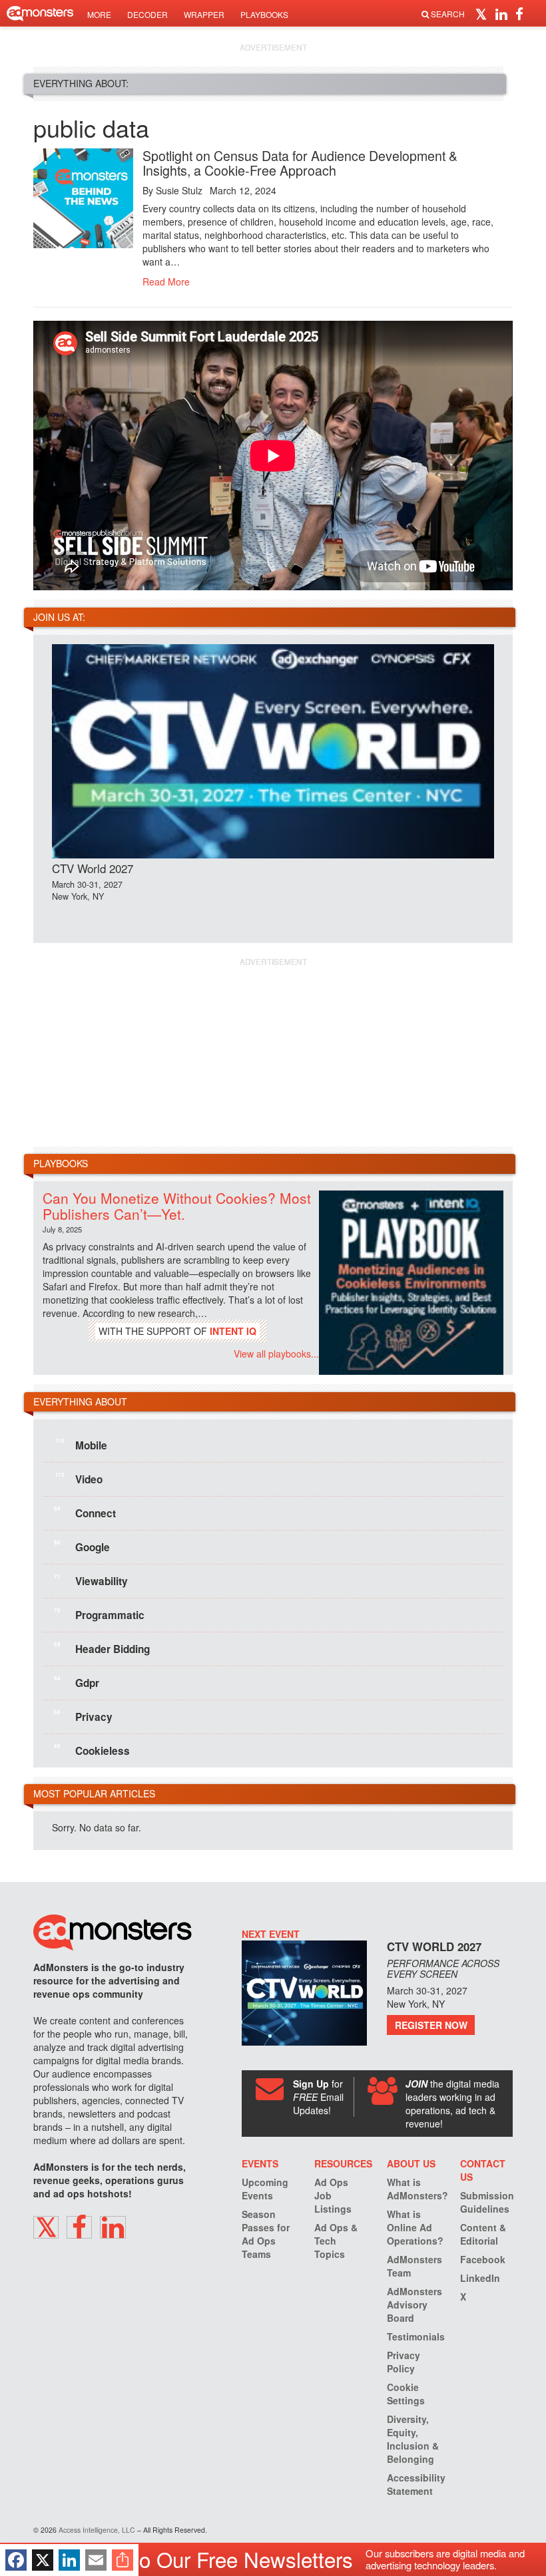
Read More (166, 281)
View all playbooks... (276, 1354)
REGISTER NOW (431, 2025)
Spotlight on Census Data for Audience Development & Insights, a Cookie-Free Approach (300, 163)
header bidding (102, 1648)
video (79, 1479)
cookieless (92, 1750)
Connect (85, 1513)
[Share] (123, 2560)
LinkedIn (480, 2278)
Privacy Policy (404, 2362)
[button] (483, 13)
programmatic (99, 1614)
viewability (91, 1580)
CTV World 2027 (93, 868)
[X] (43, 2560)
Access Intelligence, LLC (97, 2530)
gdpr (77, 1682)
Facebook (483, 2259)
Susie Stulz (179, 190)
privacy (83, 1716)
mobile (81, 1445)
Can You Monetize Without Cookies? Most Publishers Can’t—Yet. (177, 1205)
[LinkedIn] (69, 2560)
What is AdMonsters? (417, 2189)
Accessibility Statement (416, 2484)
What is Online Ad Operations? (415, 2227)
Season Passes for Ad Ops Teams (266, 2234)
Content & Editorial (483, 2234)
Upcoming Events (265, 2189)
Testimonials (416, 2336)
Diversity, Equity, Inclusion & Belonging (413, 2439)
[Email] (96, 2560)
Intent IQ (233, 1331)
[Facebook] (16, 2560)
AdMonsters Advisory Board (414, 2304)
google (82, 1547)
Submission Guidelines (487, 2202)
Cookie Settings (406, 2394)
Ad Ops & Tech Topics (336, 2241)
